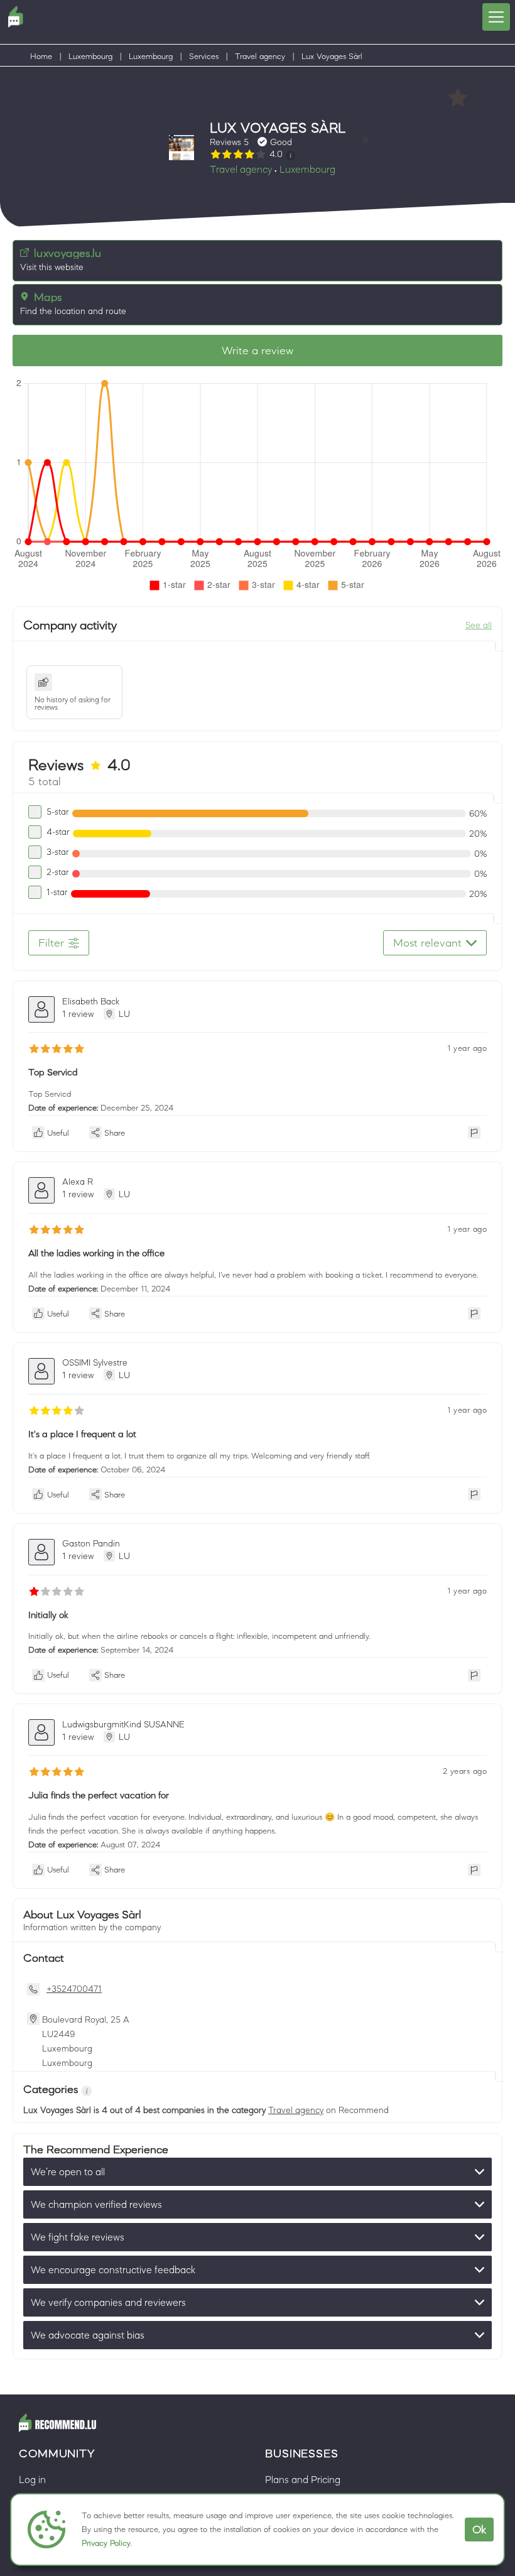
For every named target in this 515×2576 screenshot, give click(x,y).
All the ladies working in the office (96, 1253)
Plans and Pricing (303, 2479)
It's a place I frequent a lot (82, 1434)
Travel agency (260, 56)
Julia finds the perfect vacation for (99, 1795)
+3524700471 (74, 1989)
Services (204, 56)
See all (479, 625)
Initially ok (48, 1615)
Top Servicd (53, 1072)
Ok (479, 2530)
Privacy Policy (106, 2543)
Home (41, 56)
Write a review (257, 351)
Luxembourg (90, 56)
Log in (32, 2479)
